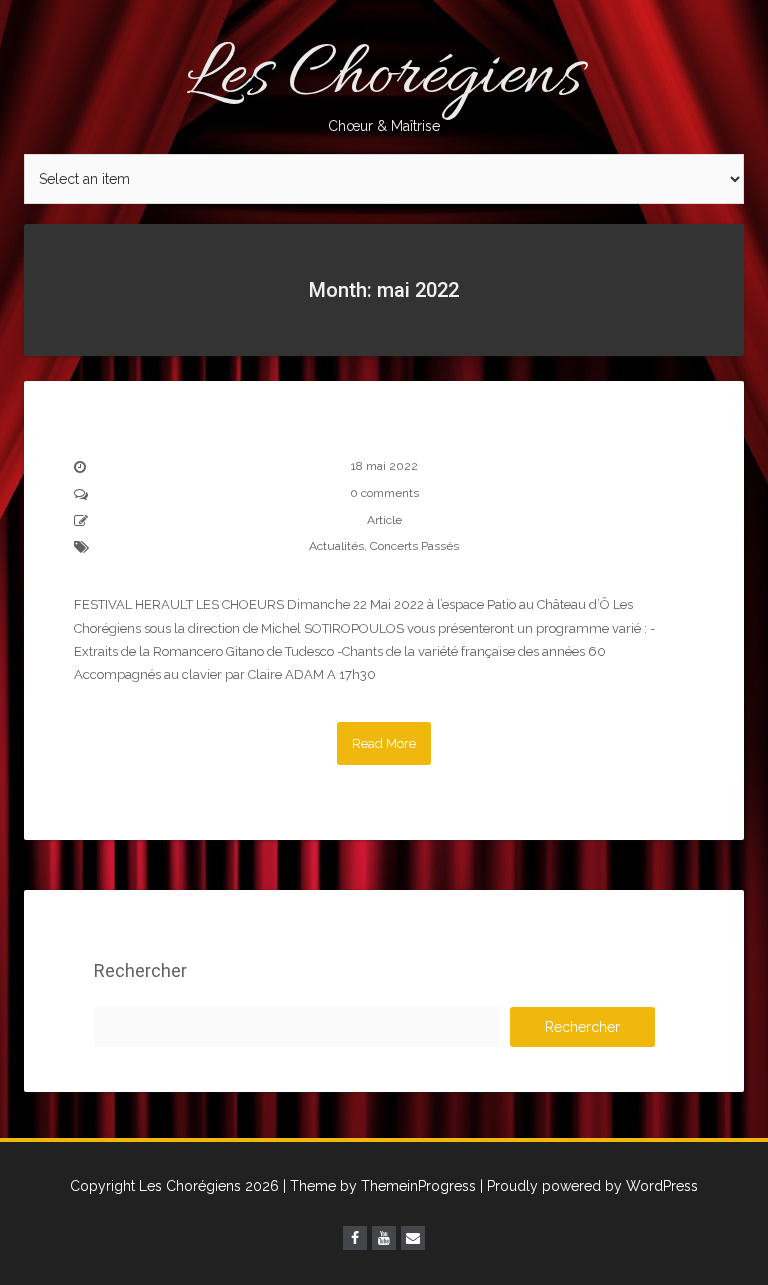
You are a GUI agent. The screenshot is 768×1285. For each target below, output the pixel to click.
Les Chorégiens (384, 80)
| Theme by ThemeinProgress (379, 1186)
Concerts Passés (414, 546)
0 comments (384, 493)
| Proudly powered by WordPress (589, 1186)
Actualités (336, 546)
